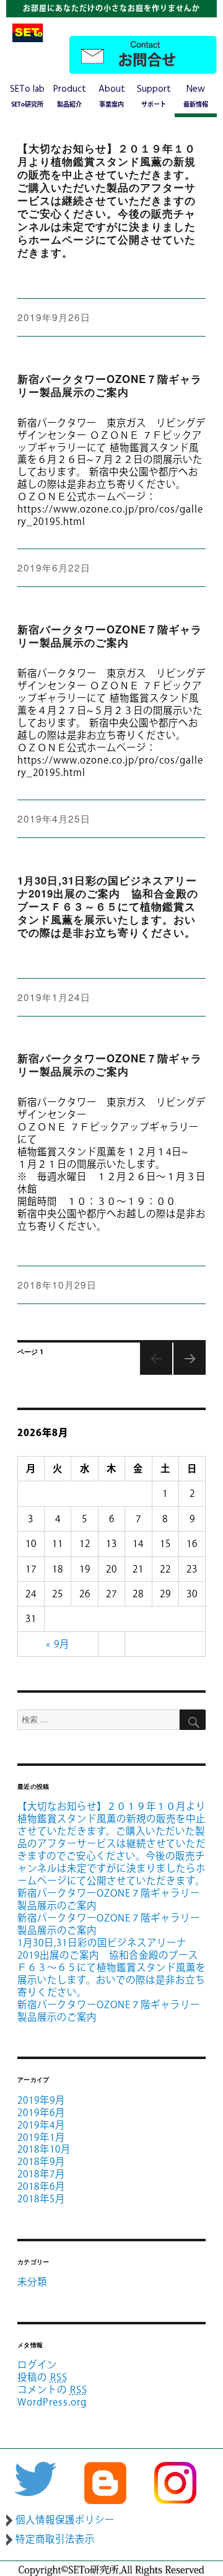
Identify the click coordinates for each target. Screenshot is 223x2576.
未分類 (32, 2282)
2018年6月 (41, 2186)
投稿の (42, 2377)
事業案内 (112, 95)
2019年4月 (41, 2125)
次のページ (187, 1374)
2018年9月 (41, 2161)
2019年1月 (41, 2137)
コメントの (52, 2389)
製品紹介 (70, 95)
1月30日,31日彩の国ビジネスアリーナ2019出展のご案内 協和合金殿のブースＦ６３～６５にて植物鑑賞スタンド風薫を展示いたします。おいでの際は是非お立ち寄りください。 (108, 906)
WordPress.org (52, 2402)
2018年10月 (44, 2149)
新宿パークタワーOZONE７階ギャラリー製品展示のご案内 (110, 385)
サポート (154, 95)
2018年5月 (41, 2199)
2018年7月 (41, 2174)
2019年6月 (41, 2112)
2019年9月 (41, 2100)
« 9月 (58, 1644)
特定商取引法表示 (55, 2539)
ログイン (37, 2365)
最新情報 (196, 95)
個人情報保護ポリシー (65, 2520)
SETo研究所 (27, 95)
